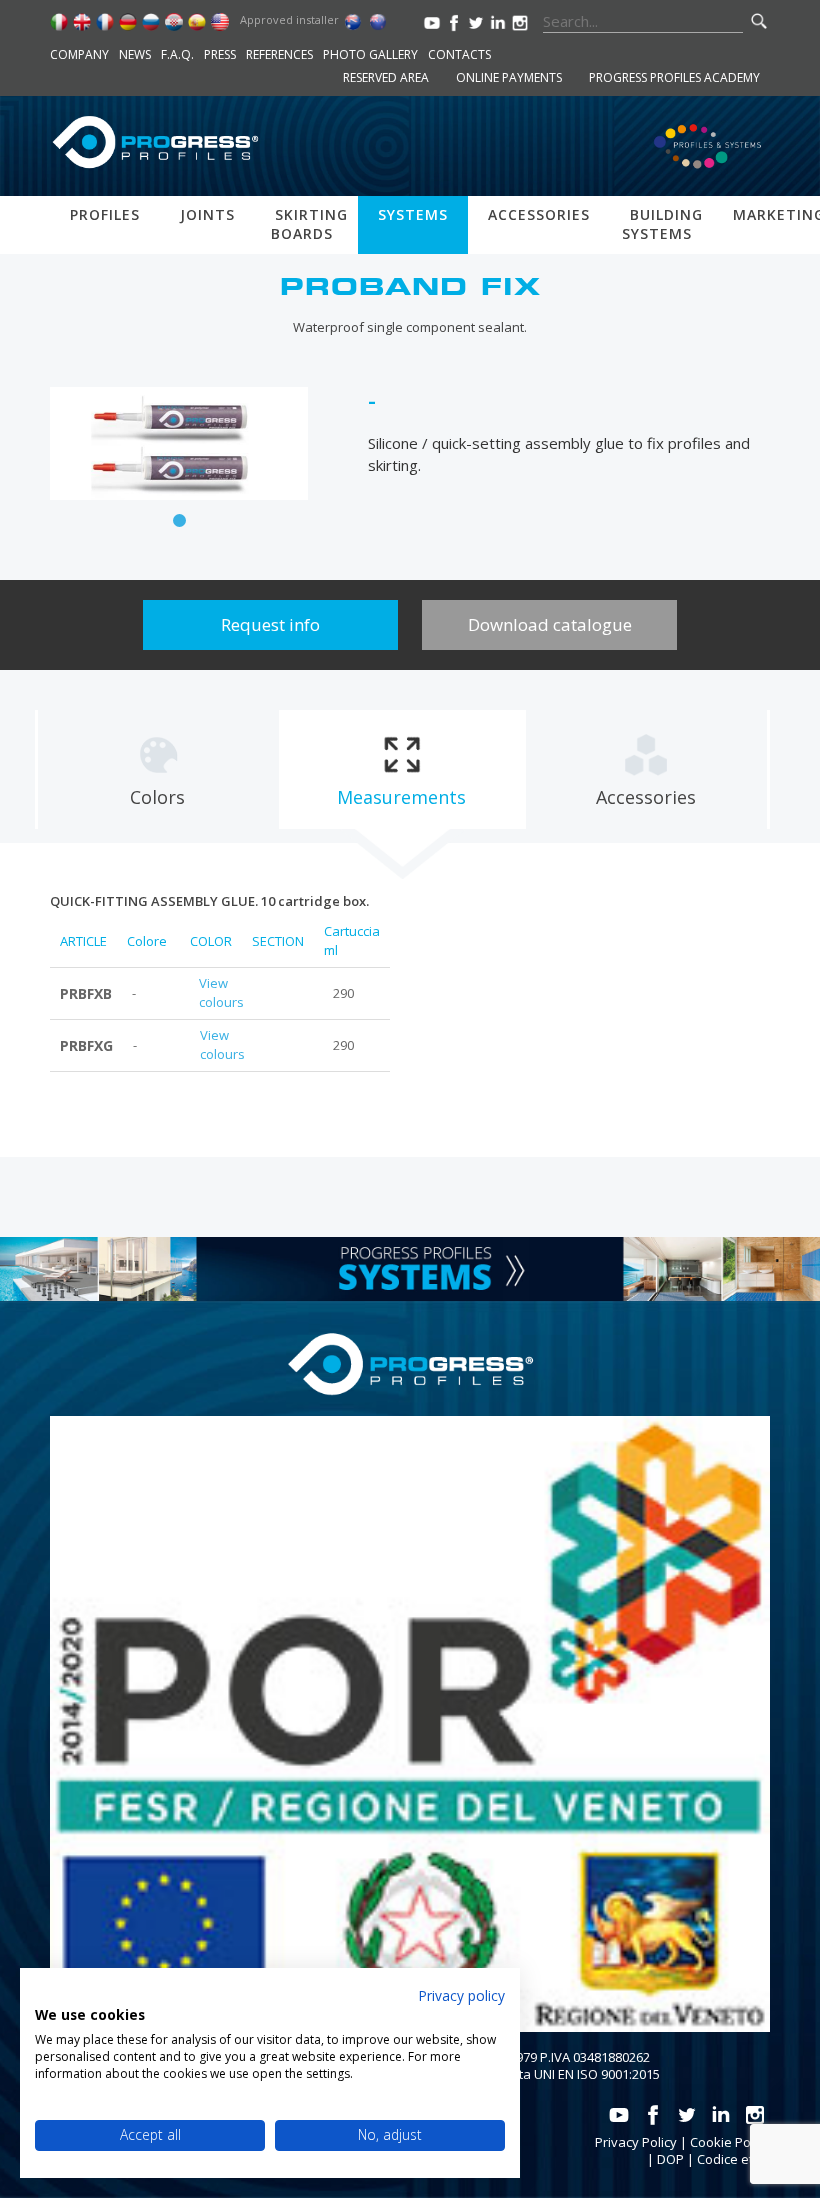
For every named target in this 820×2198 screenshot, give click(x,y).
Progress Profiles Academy (674, 77)
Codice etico (733, 2159)
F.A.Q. (177, 54)
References (279, 54)
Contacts (459, 54)
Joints (207, 214)
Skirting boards (309, 224)
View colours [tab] (221, 993)
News (135, 54)
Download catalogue (550, 624)
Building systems (662, 224)
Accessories (539, 214)
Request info (270, 624)
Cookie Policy (730, 2142)
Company (79, 54)
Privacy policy (461, 1995)
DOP (670, 2159)
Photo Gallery (370, 54)
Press (220, 54)
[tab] (157, 769)
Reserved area (386, 77)
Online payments (509, 77)
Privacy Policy (636, 2142)
